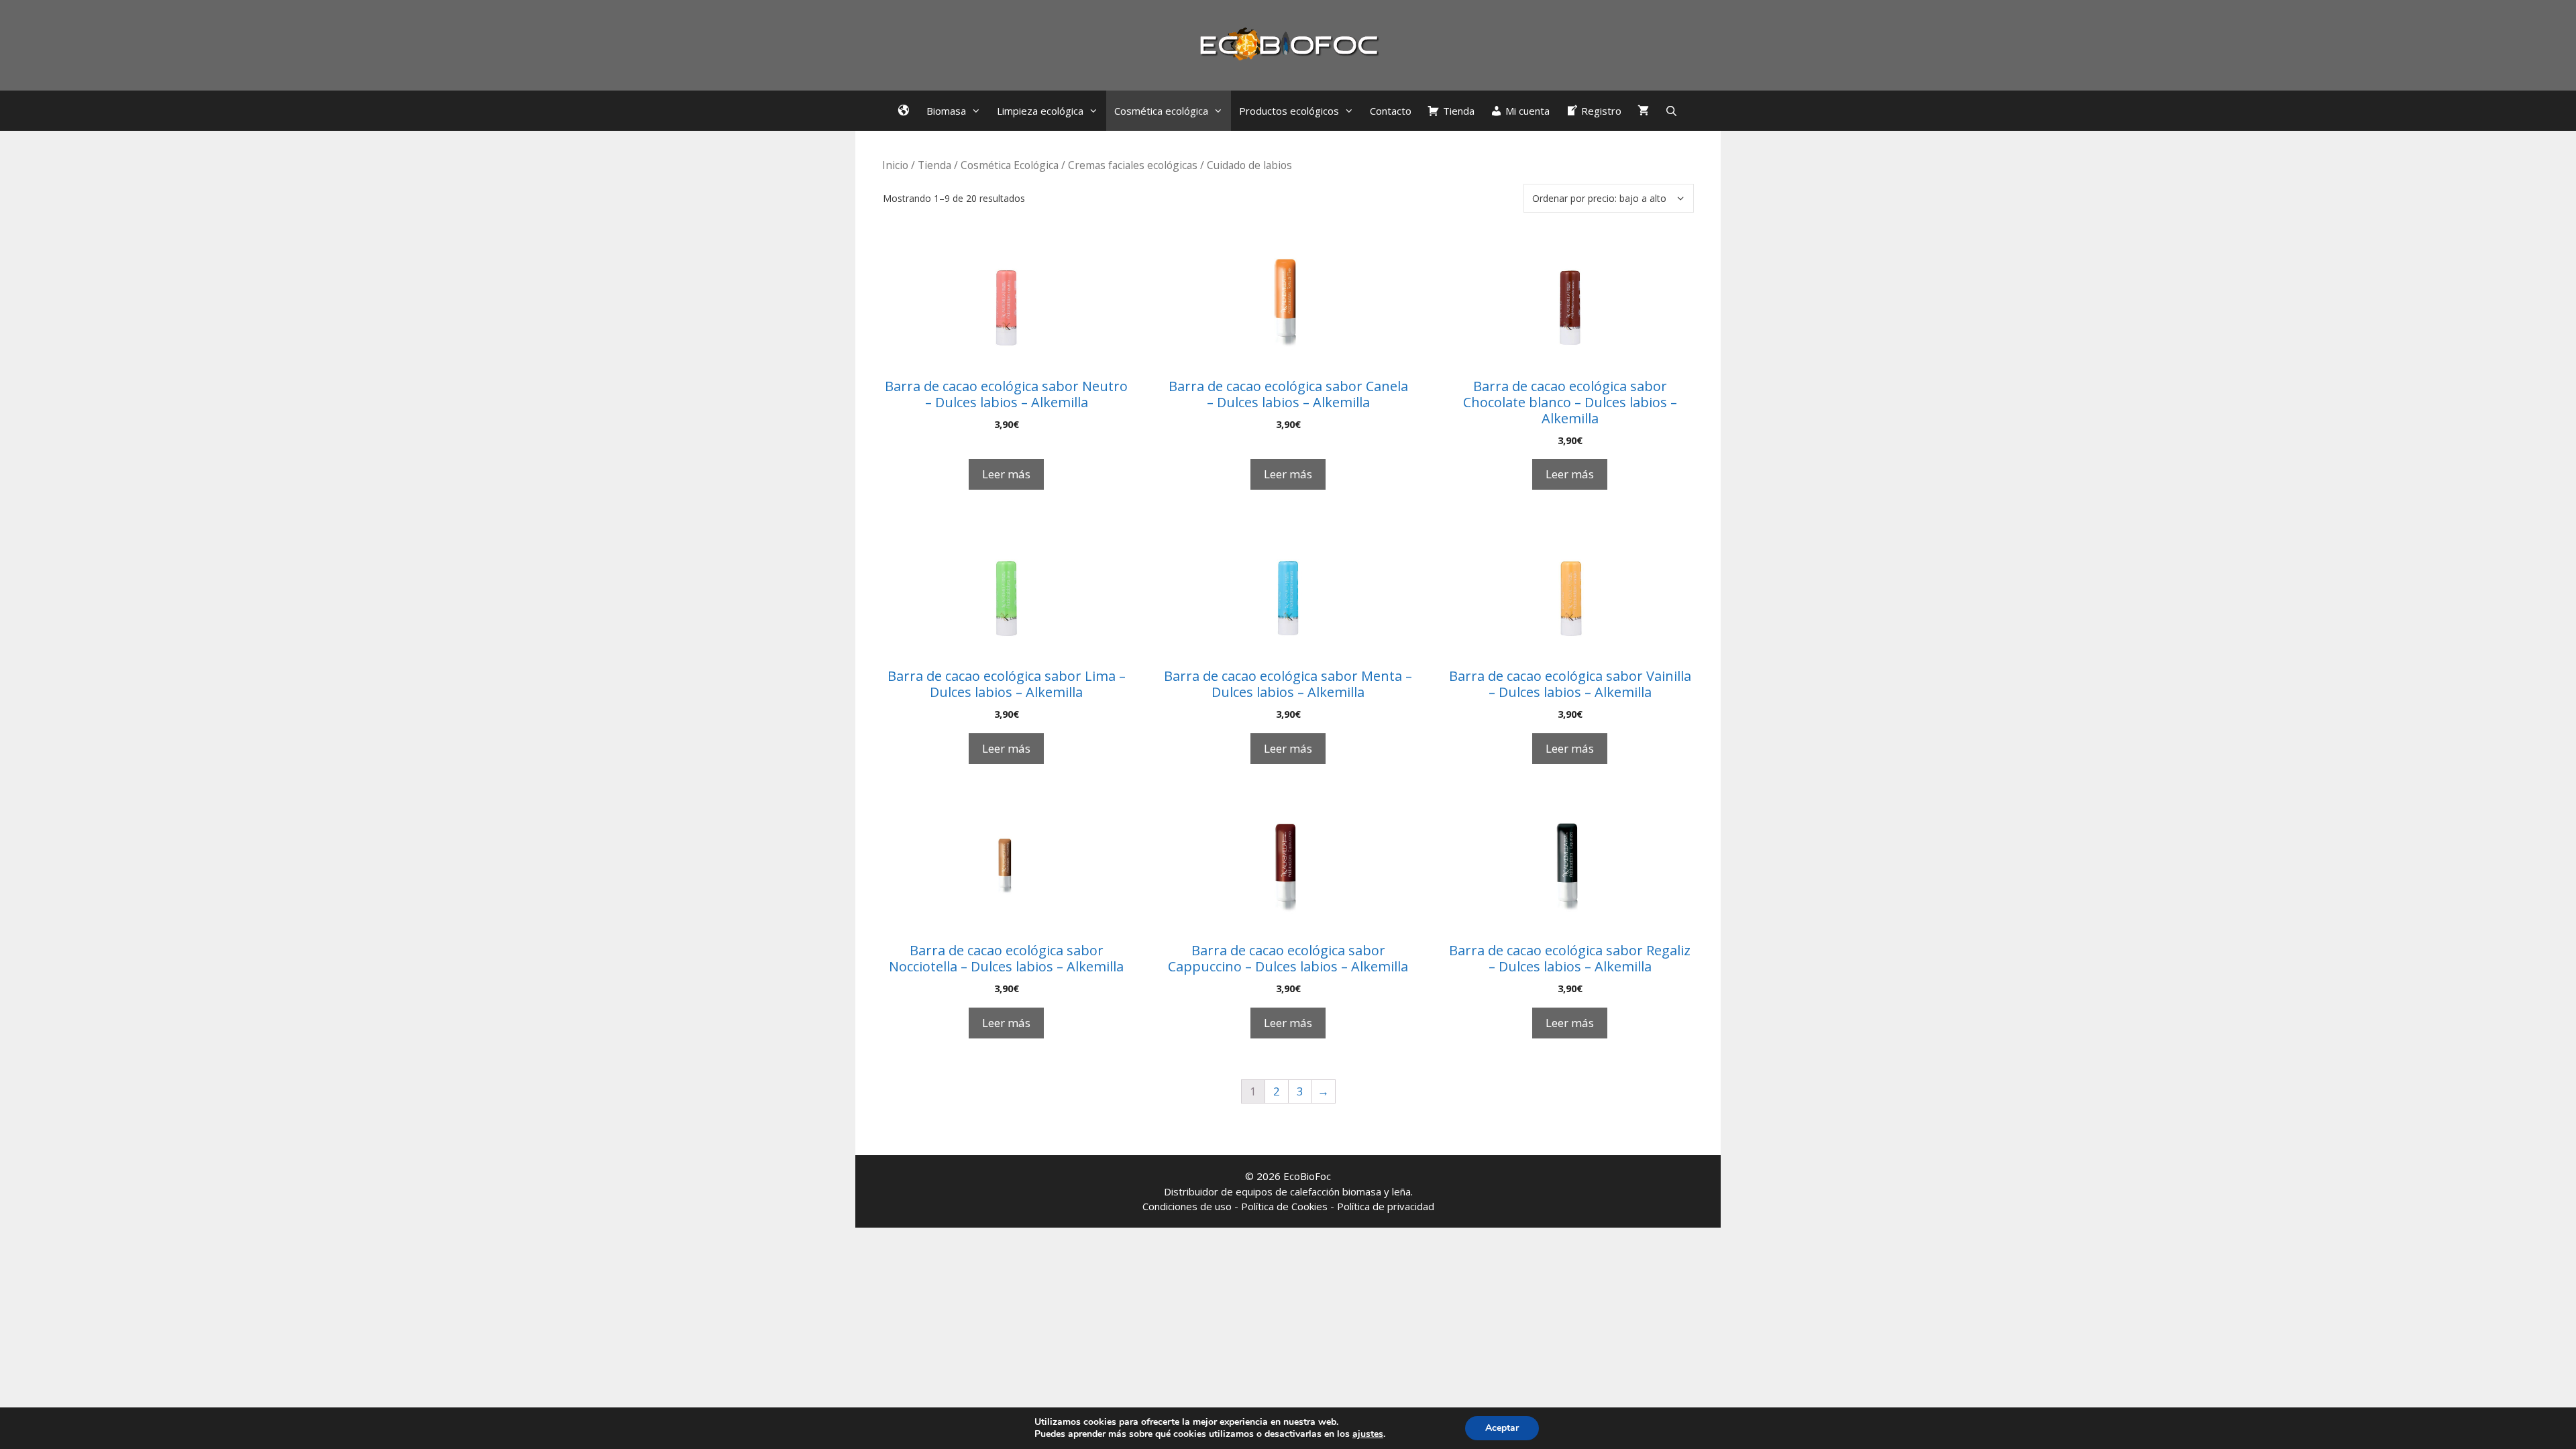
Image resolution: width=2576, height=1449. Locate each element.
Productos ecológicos (1289, 111)
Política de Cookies (1284, 1206)
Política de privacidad (1386, 1206)
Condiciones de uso (1187, 1206)
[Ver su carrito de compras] (1643, 111)
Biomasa (946, 111)
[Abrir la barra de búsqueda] (1671, 111)
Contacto (1391, 111)
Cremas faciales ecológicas (1133, 165)
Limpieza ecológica (1040, 111)
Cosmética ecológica (1161, 111)
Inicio (895, 165)
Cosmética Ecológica (1010, 165)
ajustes (1368, 1434)
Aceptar (1502, 1428)
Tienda (934, 165)
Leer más (1006, 474)
